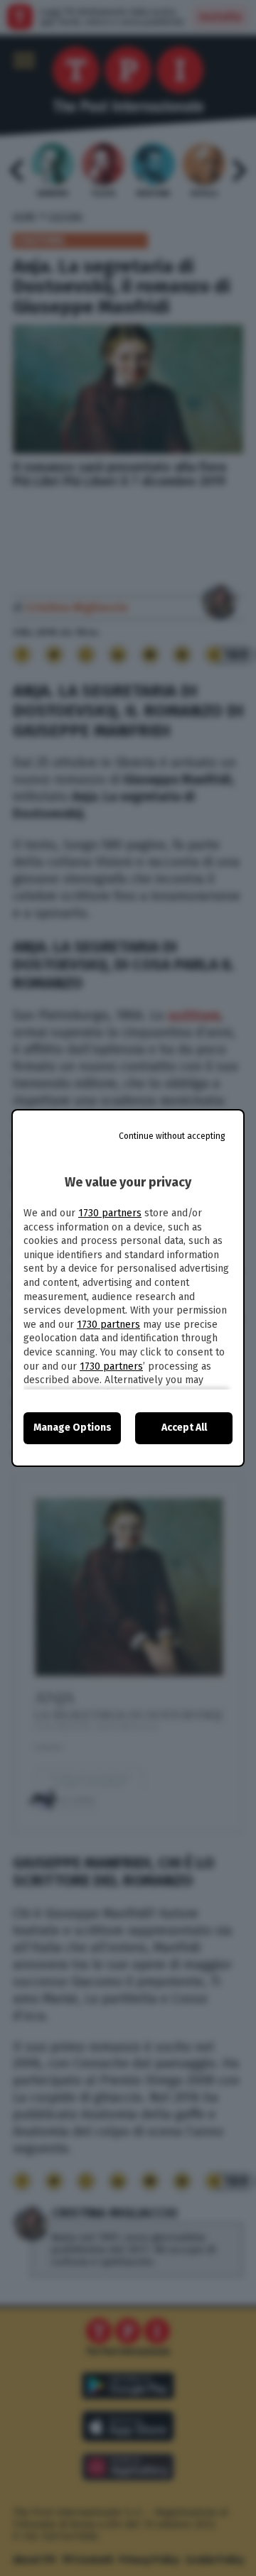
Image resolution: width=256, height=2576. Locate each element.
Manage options (73, 1428)
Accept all (184, 1428)
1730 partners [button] (110, 1213)
